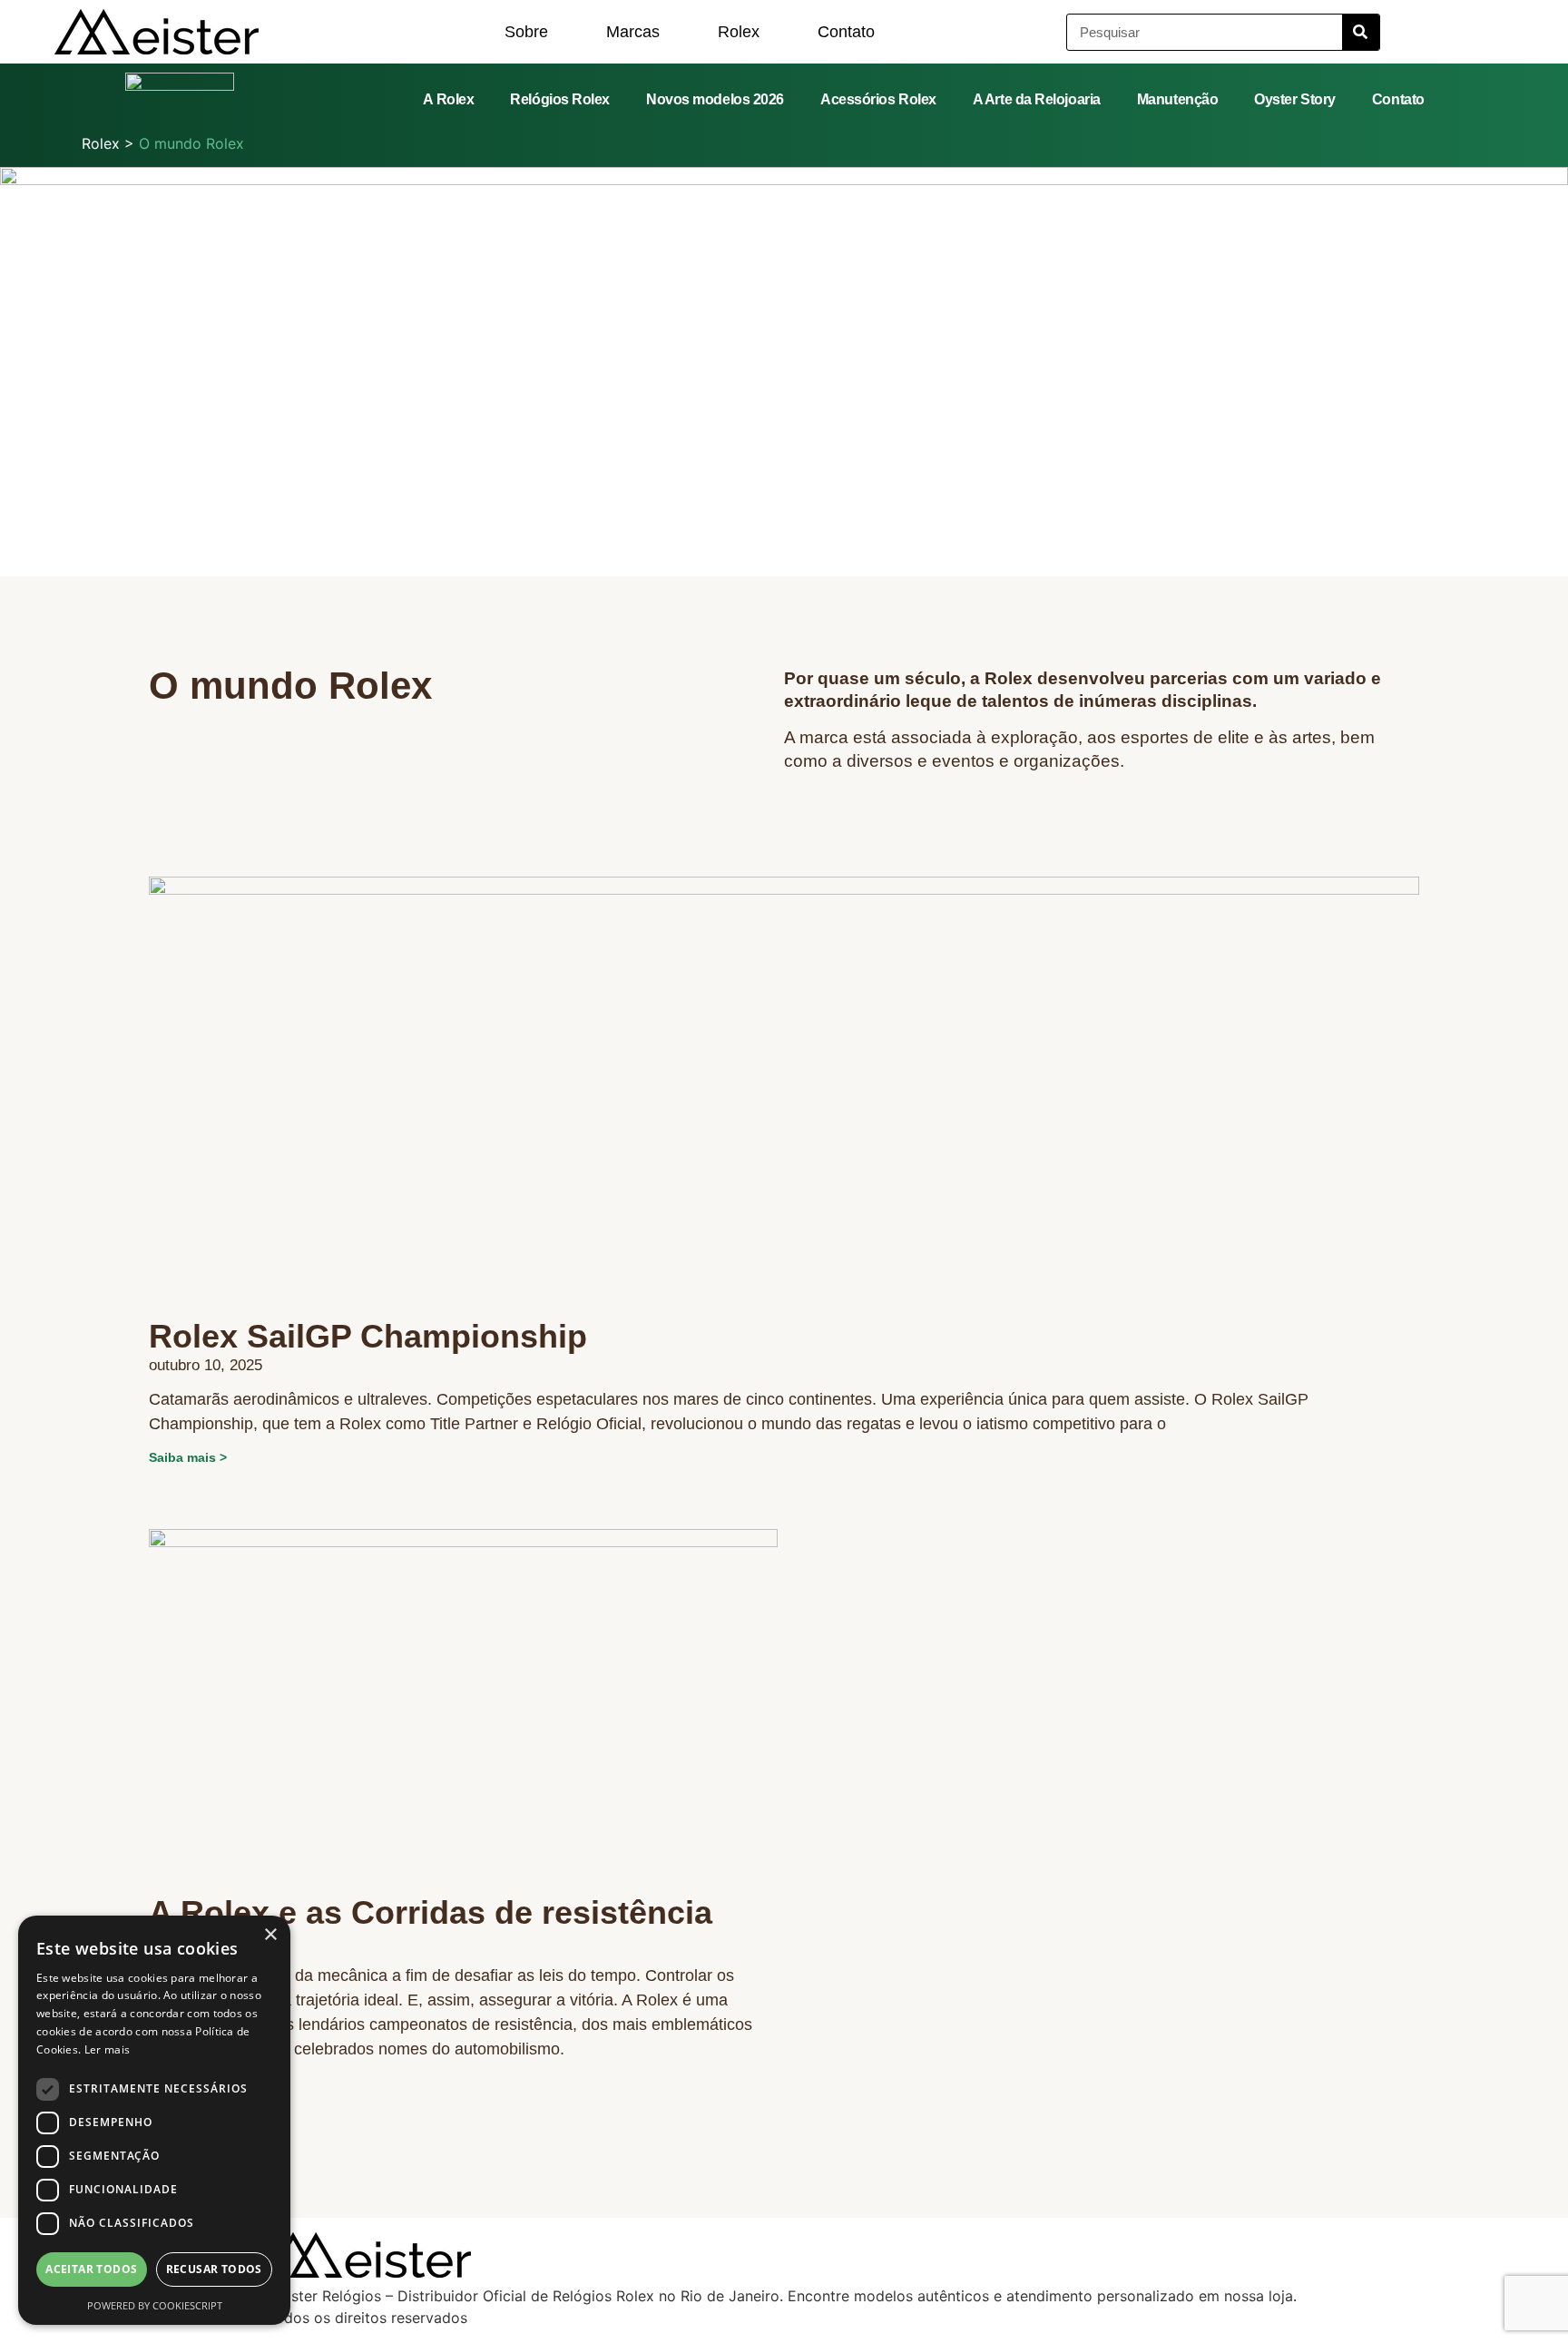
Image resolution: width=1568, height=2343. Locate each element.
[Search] (1361, 32)
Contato (846, 32)
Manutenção (1178, 99)
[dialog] (154, 2120)
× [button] (270, 1935)
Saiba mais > (188, 1457)
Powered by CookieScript (155, 2305)
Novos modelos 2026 (715, 99)
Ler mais (107, 2049)
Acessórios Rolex (878, 99)
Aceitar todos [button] (91, 2269)
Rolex (739, 32)
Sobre (526, 32)
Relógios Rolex (560, 99)
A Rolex (448, 99)
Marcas (633, 32)
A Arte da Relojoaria (1037, 99)
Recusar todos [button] (214, 2269)
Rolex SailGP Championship (368, 1336)
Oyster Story (1295, 99)
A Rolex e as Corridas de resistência (431, 1912)
